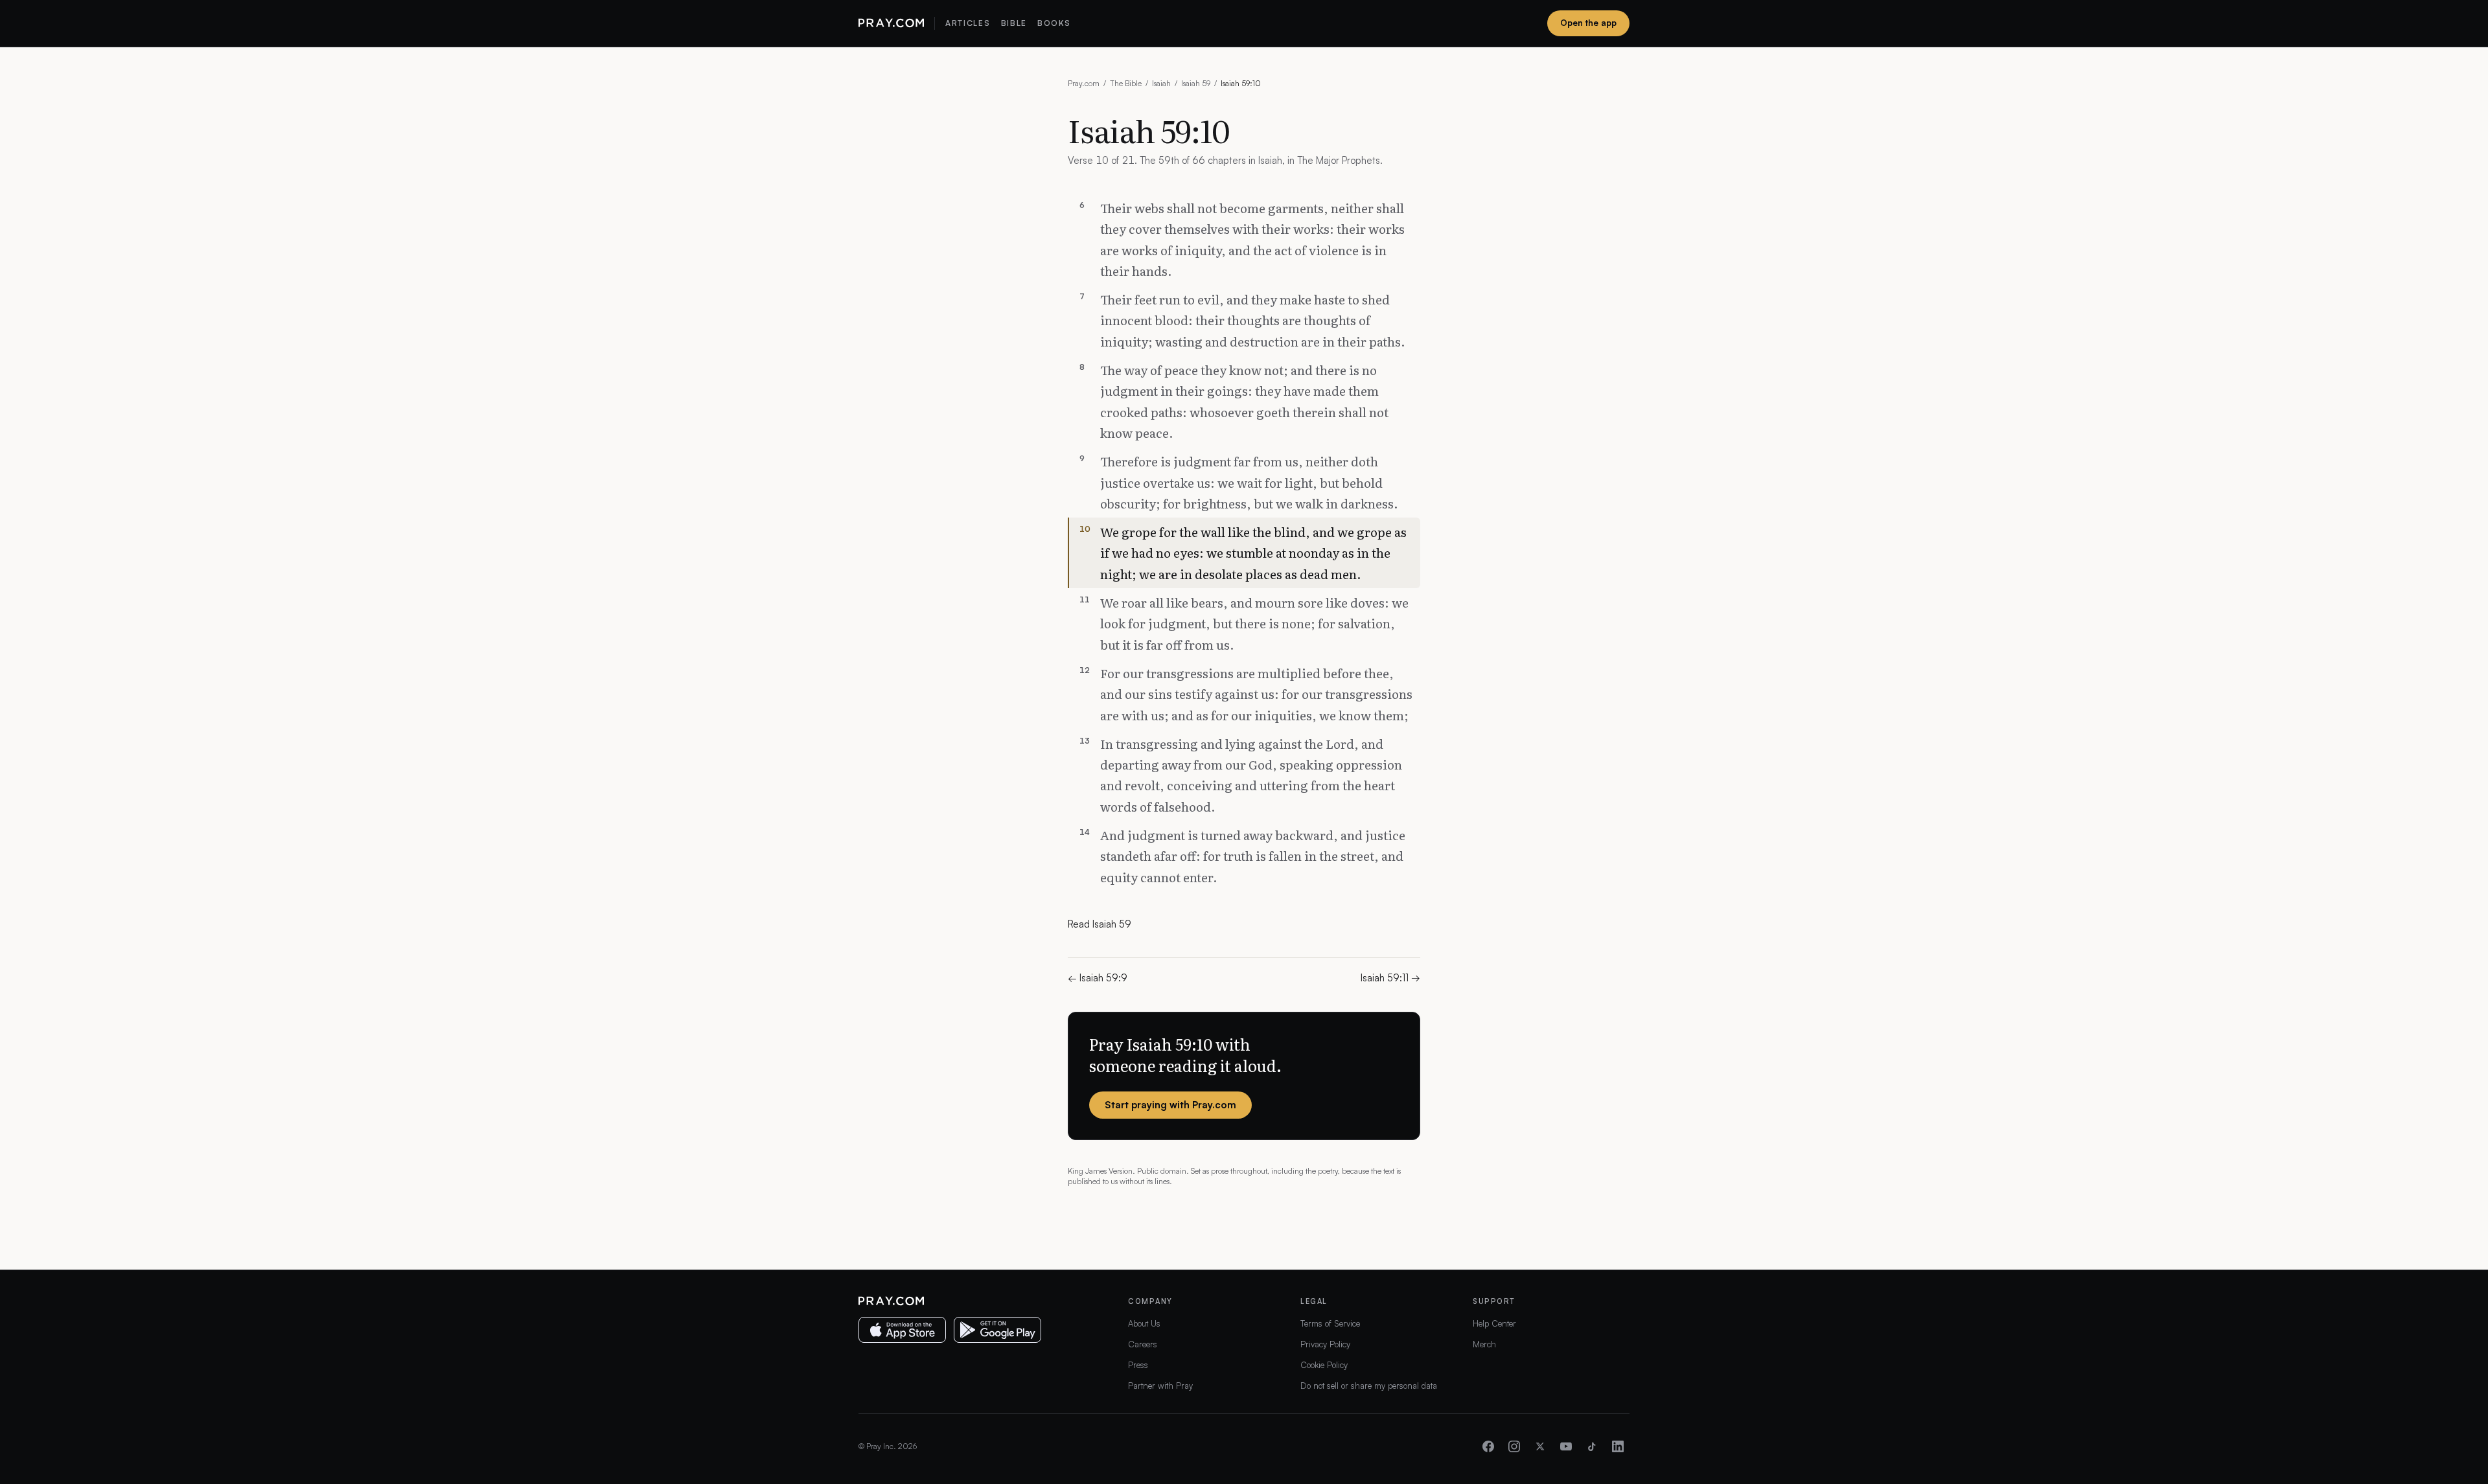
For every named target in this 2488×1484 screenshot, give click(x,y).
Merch (1484, 1344)
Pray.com (1084, 83)
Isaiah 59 (1196, 83)
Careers (1143, 1344)
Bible (1014, 23)
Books (1054, 23)
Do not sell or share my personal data (1369, 1386)
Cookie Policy (1324, 1365)
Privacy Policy (1325, 1344)
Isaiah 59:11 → (1390, 978)
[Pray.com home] (891, 23)
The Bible (1126, 83)
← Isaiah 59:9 (1098, 978)
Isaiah (1161, 83)
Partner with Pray (1160, 1386)
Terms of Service (1330, 1323)
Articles (968, 23)
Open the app (1588, 23)
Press (1138, 1365)
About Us (1144, 1323)
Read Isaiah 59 (1100, 924)
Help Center (1494, 1323)
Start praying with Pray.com (1170, 1105)
